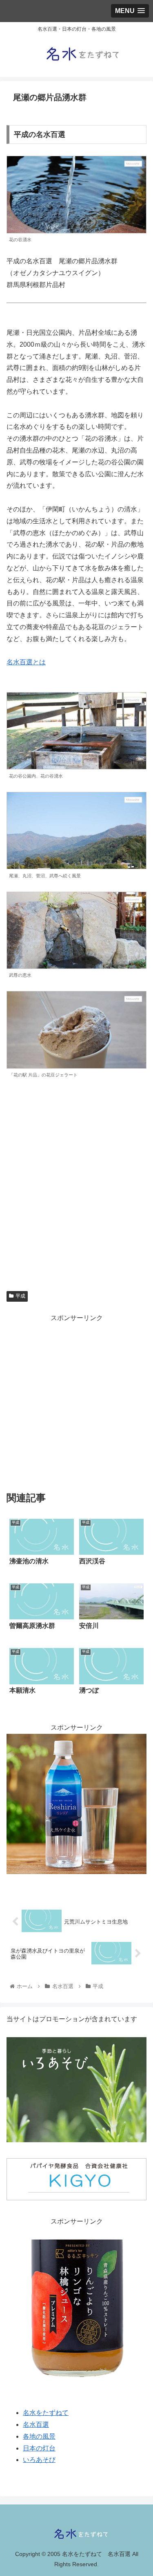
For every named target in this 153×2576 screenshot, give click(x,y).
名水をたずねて (46, 2413)
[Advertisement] (76, 1401)
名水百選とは (26, 662)
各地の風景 (39, 2436)
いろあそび (39, 2460)
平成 (20, 1296)
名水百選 (36, 2425)
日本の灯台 (39, 2448)
